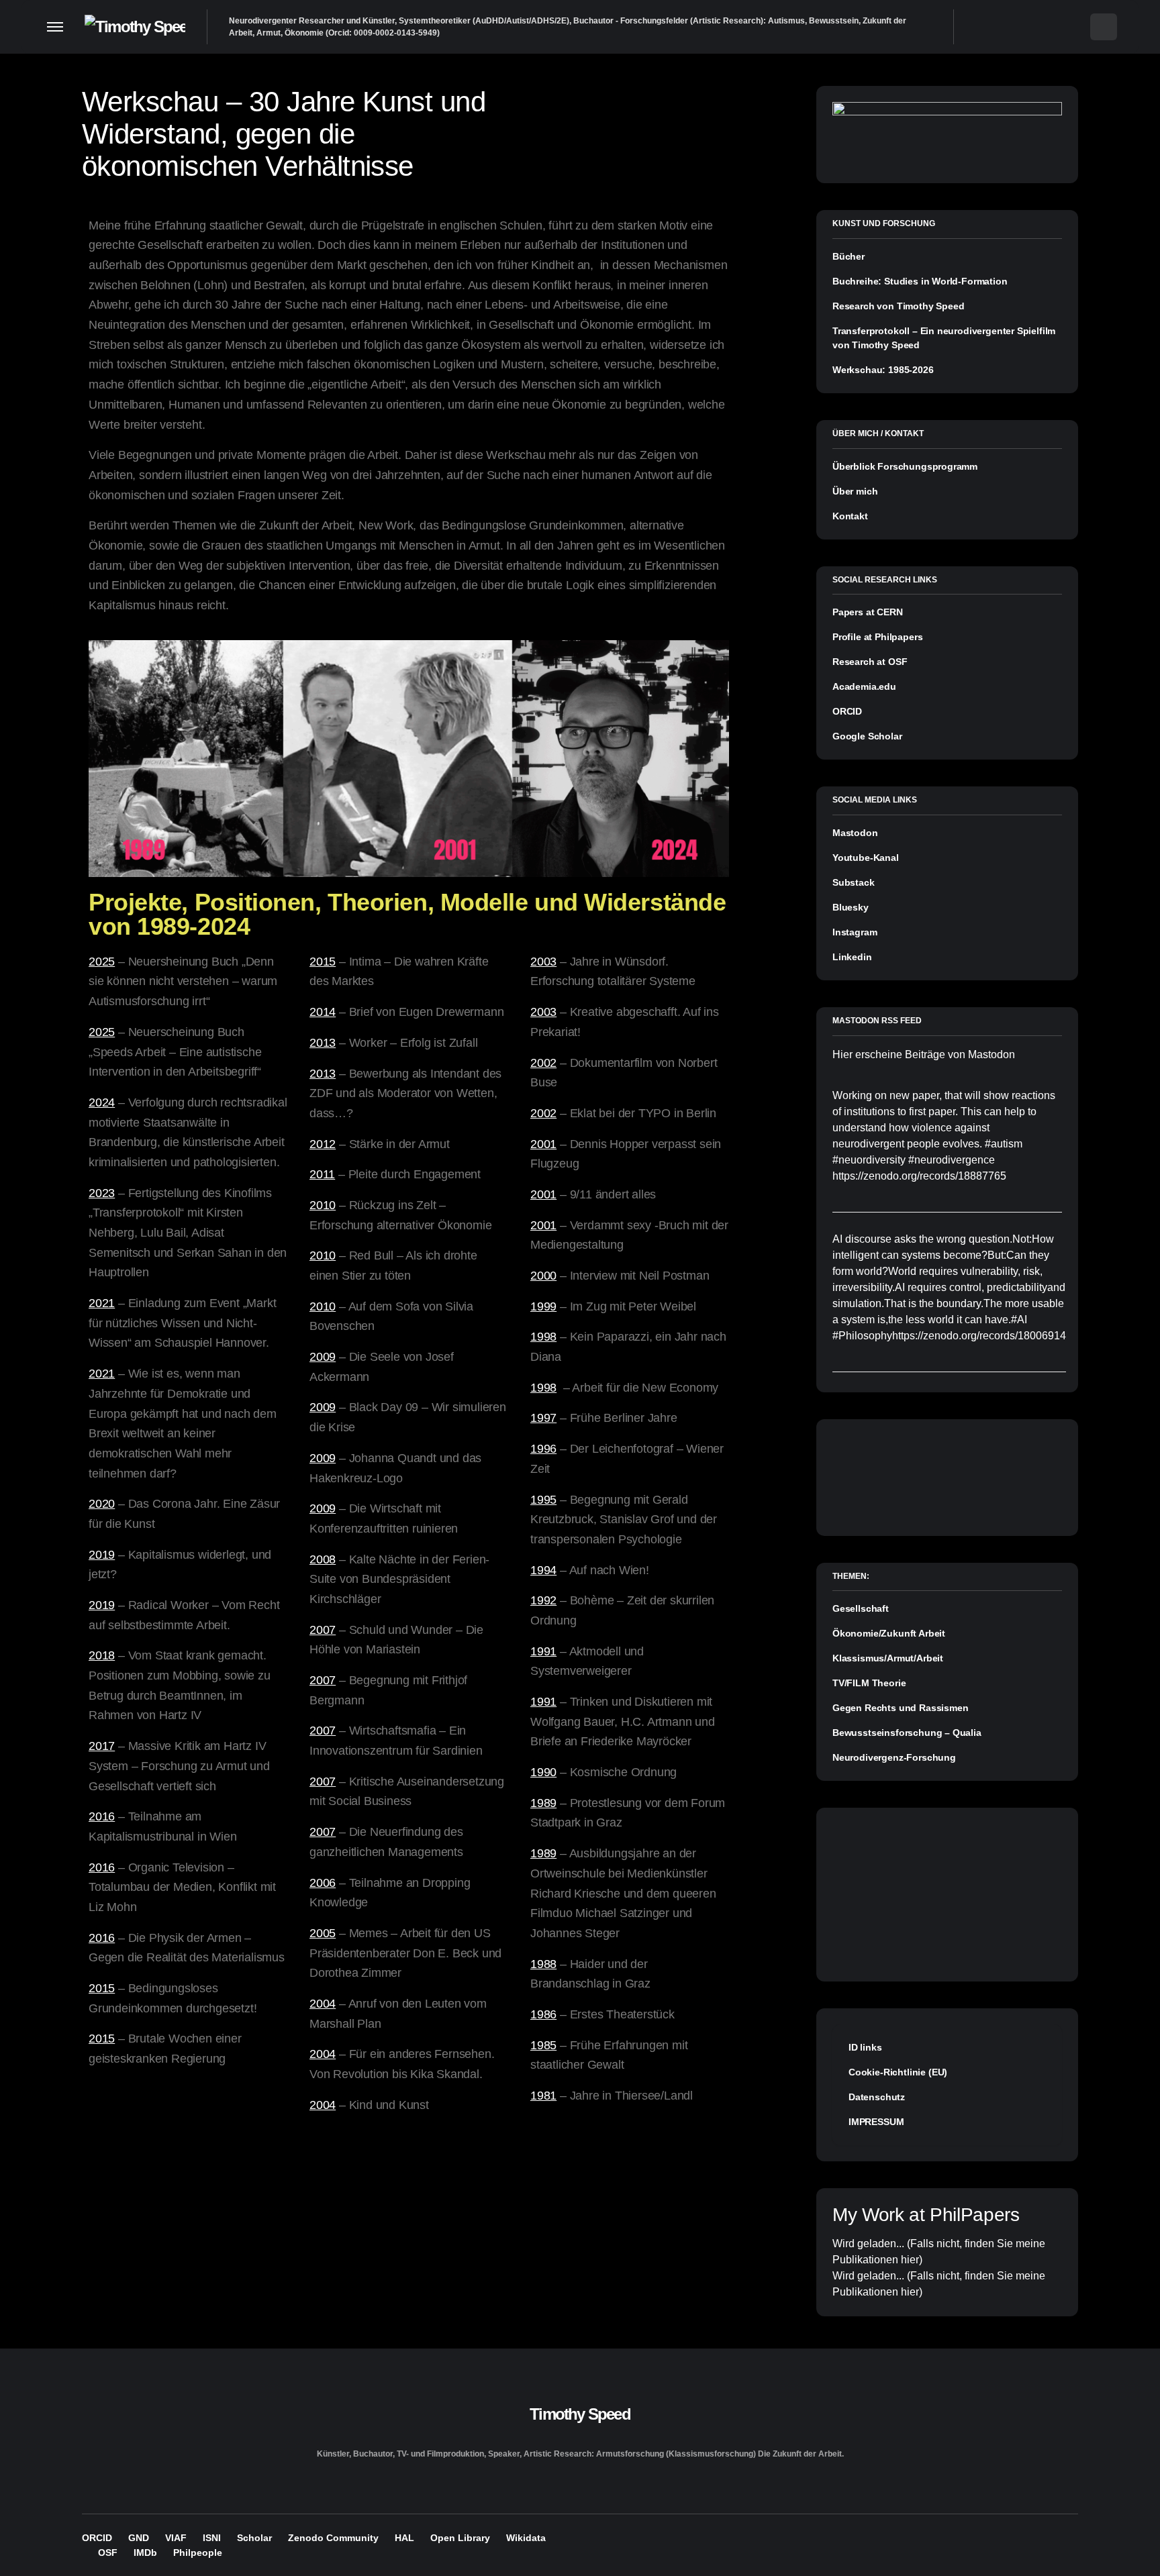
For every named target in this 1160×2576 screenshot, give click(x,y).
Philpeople (198, 2553)
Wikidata (526, 2538)
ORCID (847, 711)
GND (139, 2538)
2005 (323, 1933)
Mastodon (855, 833)
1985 (543, 2045)
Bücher (849, 256)
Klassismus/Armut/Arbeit (888, 1658)
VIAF (176, 2538)
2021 (102, 1303)
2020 (102, 1504)
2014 (323, 1012)
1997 (543, 1418)
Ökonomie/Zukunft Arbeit (889, 1633)
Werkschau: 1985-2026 (883, 370)
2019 (102, 1555)
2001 (543, 1144)
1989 (543, 1803)
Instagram (855, 932)
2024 (102, 1102)
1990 (543, 1772)
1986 (543, 2014)
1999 (543, 1306)
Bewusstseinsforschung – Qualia (907, 1733)
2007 (323, 1630)
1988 (543, 1964)
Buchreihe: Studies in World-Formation (920, 281)
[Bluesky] (1022, 27)
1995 (543, 1500)
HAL (404, 2538)
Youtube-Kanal (866, 858)
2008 (323, 1559)
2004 (323, 2004)
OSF (108, 2553)
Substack (854, 882)
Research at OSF (870, 662)
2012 (323, 1144)
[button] (55, 27)
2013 (323, 1043)
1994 (543, 1570)
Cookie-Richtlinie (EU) (898, 2072)
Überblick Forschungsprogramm (905, 466)
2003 (543, 962)
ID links (865, 2047)
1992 (543, 1600)
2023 (102, 1193)
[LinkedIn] (1074, 27)
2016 (102, 1816)
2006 (323, 1883)
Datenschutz (877, 2097)
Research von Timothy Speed (898, 306)
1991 (543, 1651)
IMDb (145, 2553)
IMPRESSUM (876, 2122)
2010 (323, 1205)
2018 (102, 1655)
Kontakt (850, 516)
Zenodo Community (333, 2538)
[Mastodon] (1048, 27)
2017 (102, 1746)
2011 (322, 1174)
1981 (543, 2096)
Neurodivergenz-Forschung (894, 1757)
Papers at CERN (868, 612)
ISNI (212, 2538)
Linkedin (852, 957)
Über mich (855, 491)
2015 (102, 1988)
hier (910, 2260)
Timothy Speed (580, 2414)
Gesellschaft (861, 1608)
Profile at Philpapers (877, 637)
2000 (543, 1276)
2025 (102, 962)
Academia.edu (864, 686)
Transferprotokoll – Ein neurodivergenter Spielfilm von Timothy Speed (944, 338)
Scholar (254, 2538)
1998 (543, 1337)
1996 (543, 1449)
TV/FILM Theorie (869, 1683)
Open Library (460, 2538)
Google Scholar (867, 736)
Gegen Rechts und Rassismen (900, 1708)
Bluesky (851, 907)
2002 (543, 1063)
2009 (323, 1357)
